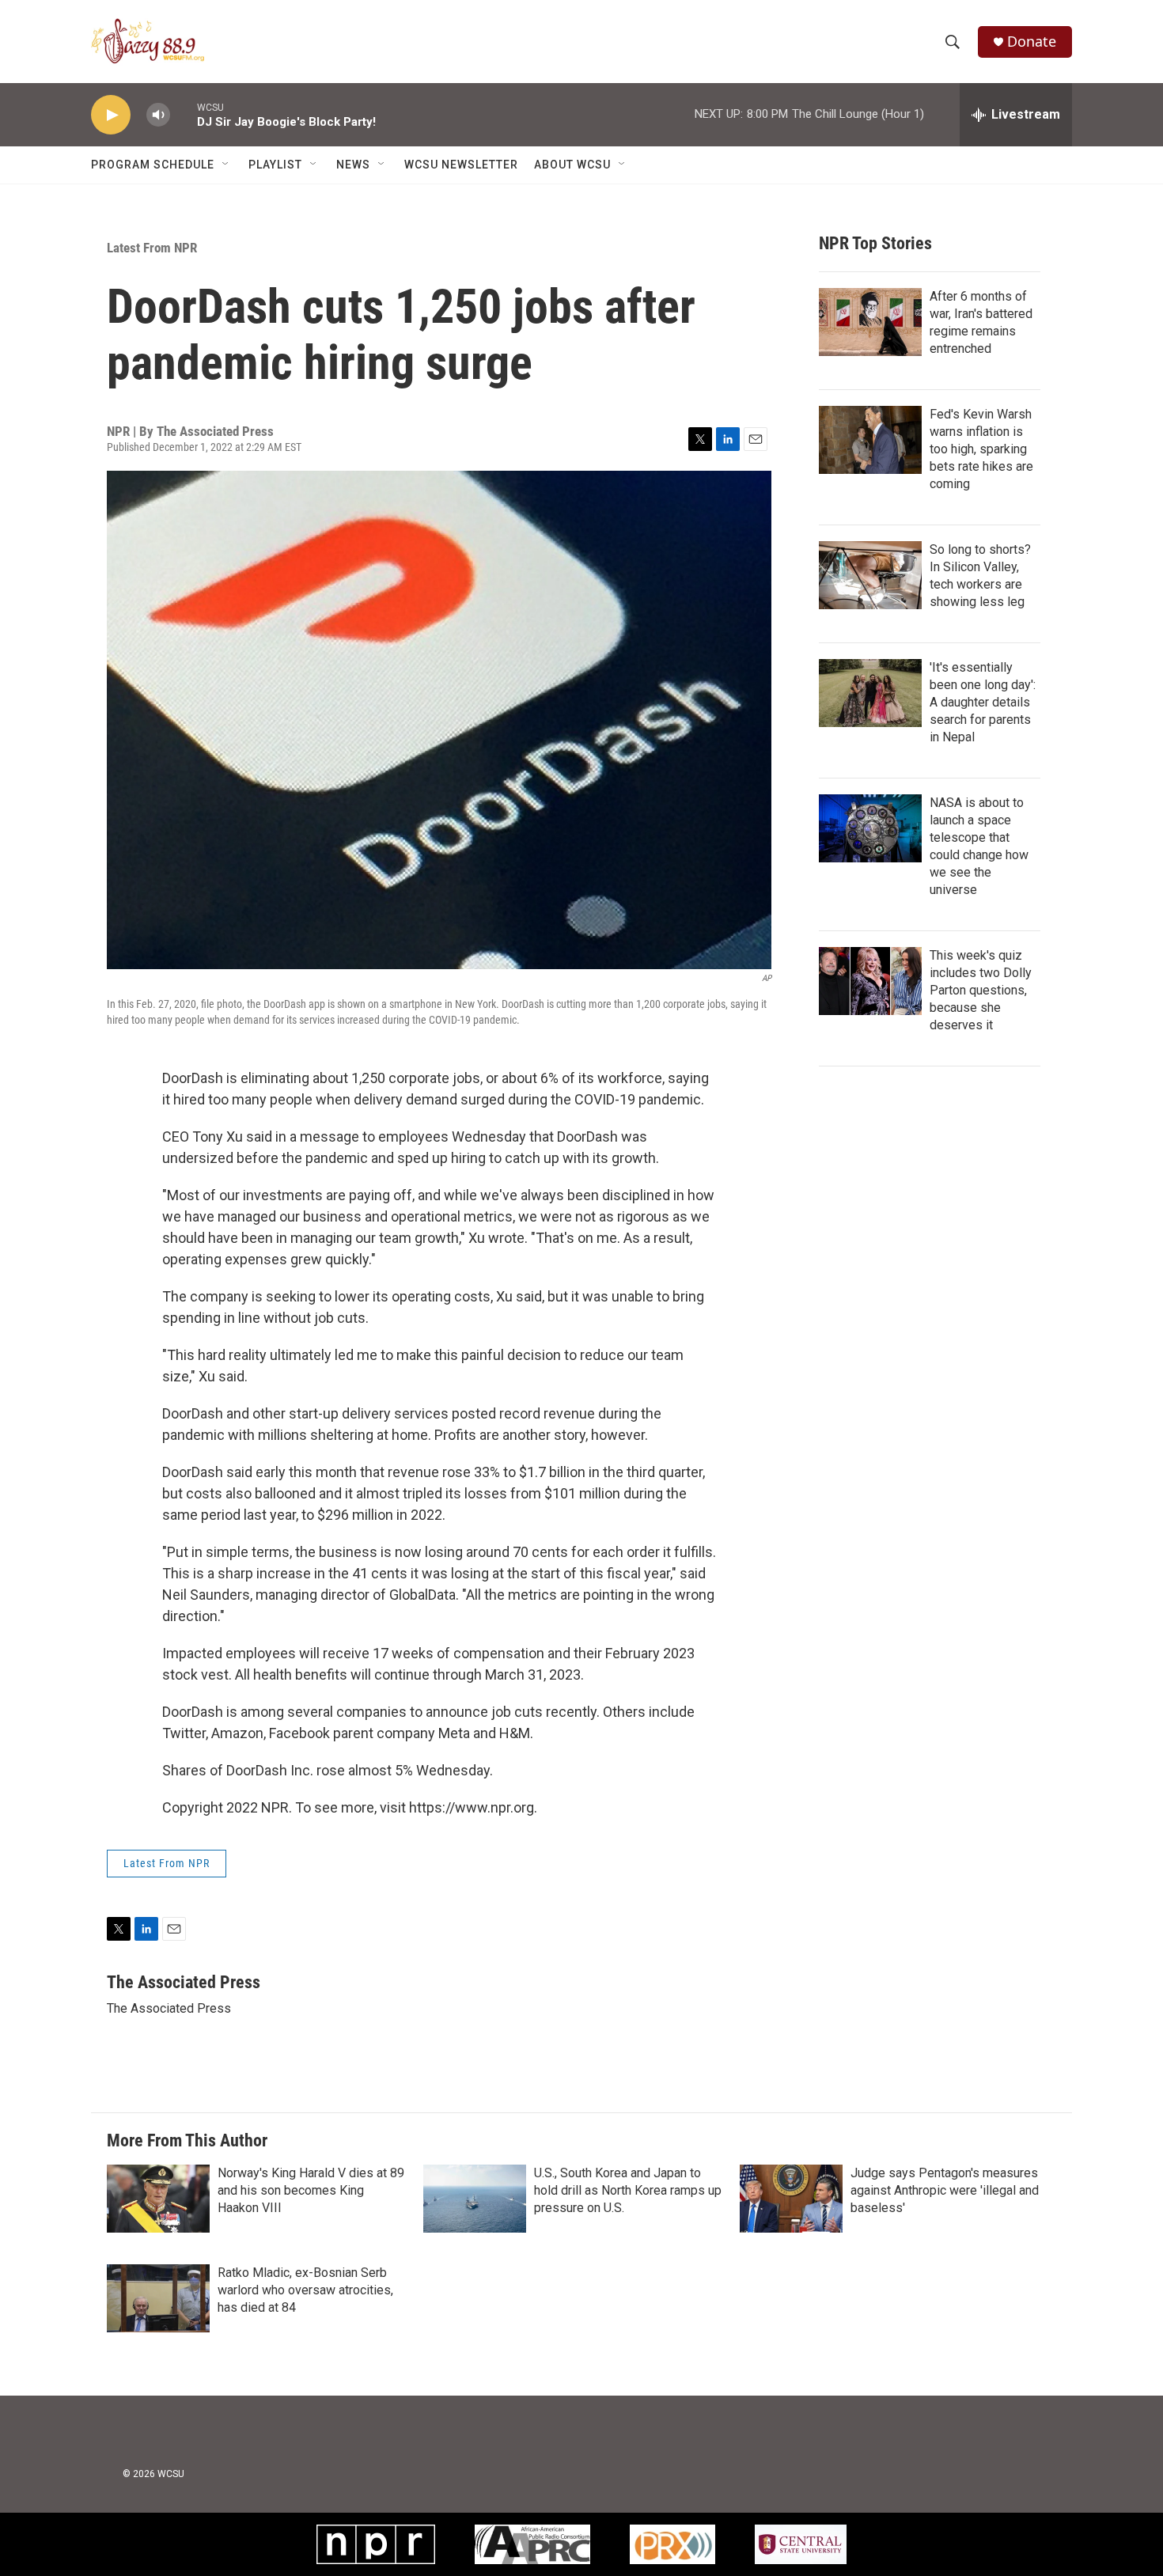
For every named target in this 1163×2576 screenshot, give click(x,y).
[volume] (158, 115)
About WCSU (572, 165)
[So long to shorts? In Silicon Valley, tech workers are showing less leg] (870, 575)
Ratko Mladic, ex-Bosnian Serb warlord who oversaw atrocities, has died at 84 (305, 2290)
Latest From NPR (152, 248)
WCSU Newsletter (461, 165)
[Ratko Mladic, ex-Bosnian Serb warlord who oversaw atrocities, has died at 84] (158, 2298)
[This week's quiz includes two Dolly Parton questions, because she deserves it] (870, 981)
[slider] (184, 114)
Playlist (275, 165)
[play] (111, 115)
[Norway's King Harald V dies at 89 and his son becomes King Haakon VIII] (158, 2199)
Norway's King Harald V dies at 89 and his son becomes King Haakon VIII (311, 2190)
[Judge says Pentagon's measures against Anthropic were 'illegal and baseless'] (791, 2199)
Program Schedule (153, 165)
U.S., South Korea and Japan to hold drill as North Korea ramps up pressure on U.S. (628, 2190)
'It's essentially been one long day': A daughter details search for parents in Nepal (983, 702)
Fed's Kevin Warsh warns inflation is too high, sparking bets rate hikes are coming (981, 449)
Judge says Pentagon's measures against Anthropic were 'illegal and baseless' (945, 2190)
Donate (1032, 42)
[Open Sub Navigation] (226, 165)
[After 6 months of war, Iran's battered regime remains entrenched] (870, 322)
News (353, 165)
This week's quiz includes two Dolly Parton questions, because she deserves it (981, 990)
